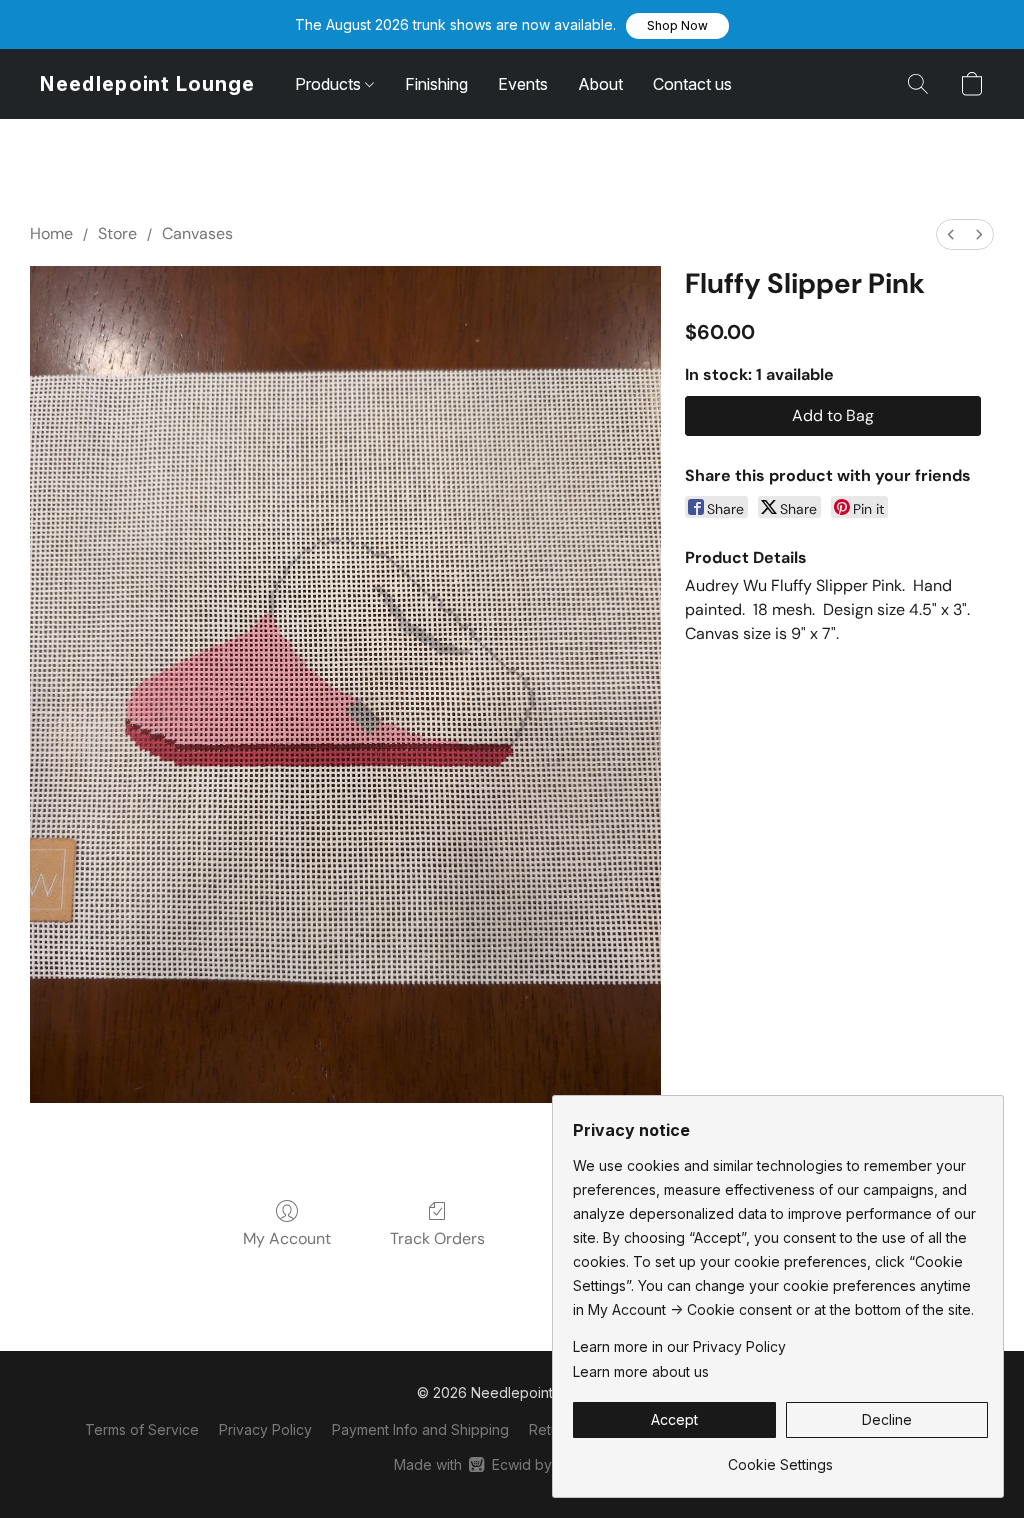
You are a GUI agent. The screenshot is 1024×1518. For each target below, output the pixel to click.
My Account (287, 1238)
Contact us (692, 84)
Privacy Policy (265, 1429)
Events (523, 84)
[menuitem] (951, 234)
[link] (780, 1457)
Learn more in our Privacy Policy (679, 1346)
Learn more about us (641, 1371)
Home (51, 233)
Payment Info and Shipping (420, 1429)
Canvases (197, 233)
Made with (511, 1464)
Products (330, 84)
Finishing (436, 84)
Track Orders (437, 1238)
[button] (677, 26)
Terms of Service (142, 1429)
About (600, 84)
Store (117, 233)
